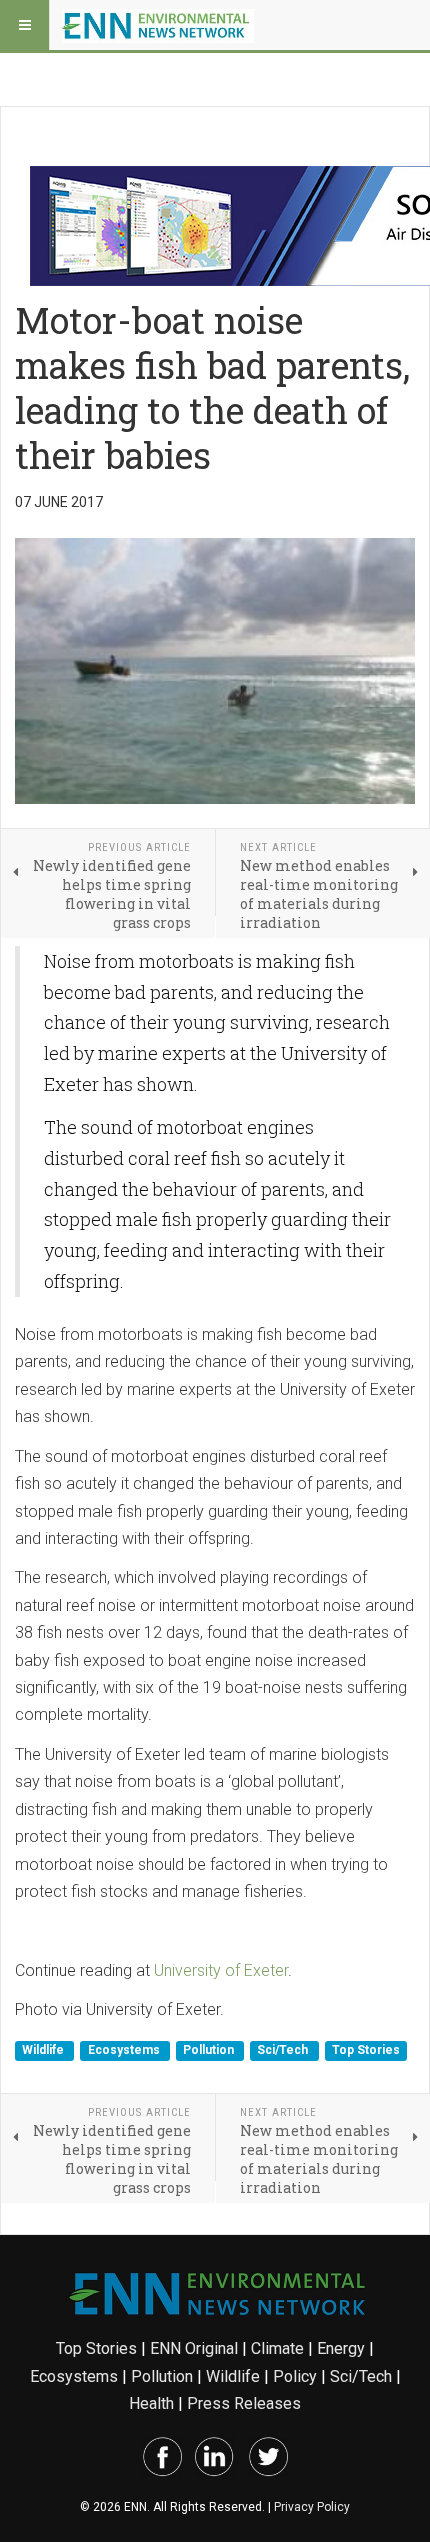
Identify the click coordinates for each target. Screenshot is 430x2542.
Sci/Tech (284, 2051)
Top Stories (366, 2051)
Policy (295, 2376)
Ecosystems (125, 2051)
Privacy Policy (312, 2507)
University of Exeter (221, 1970)
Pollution (210, 2051)
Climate (277, 2348)
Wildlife (44, 2051)
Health (151, 2403)
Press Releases (244, 2403)
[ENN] (158, 25)
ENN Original (194, 2348)
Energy (341, 2348)
